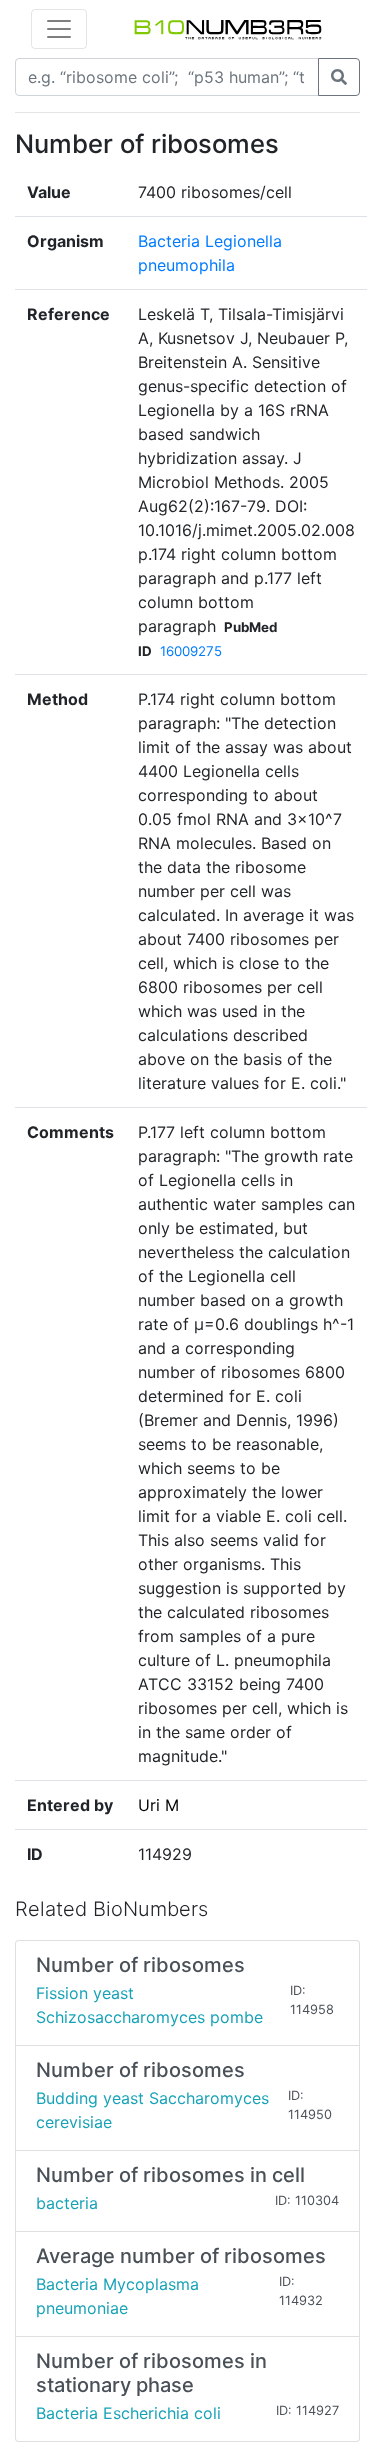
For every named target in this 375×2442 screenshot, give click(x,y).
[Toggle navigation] (59, 29)
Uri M (158, 1805)
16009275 (191, 651)
